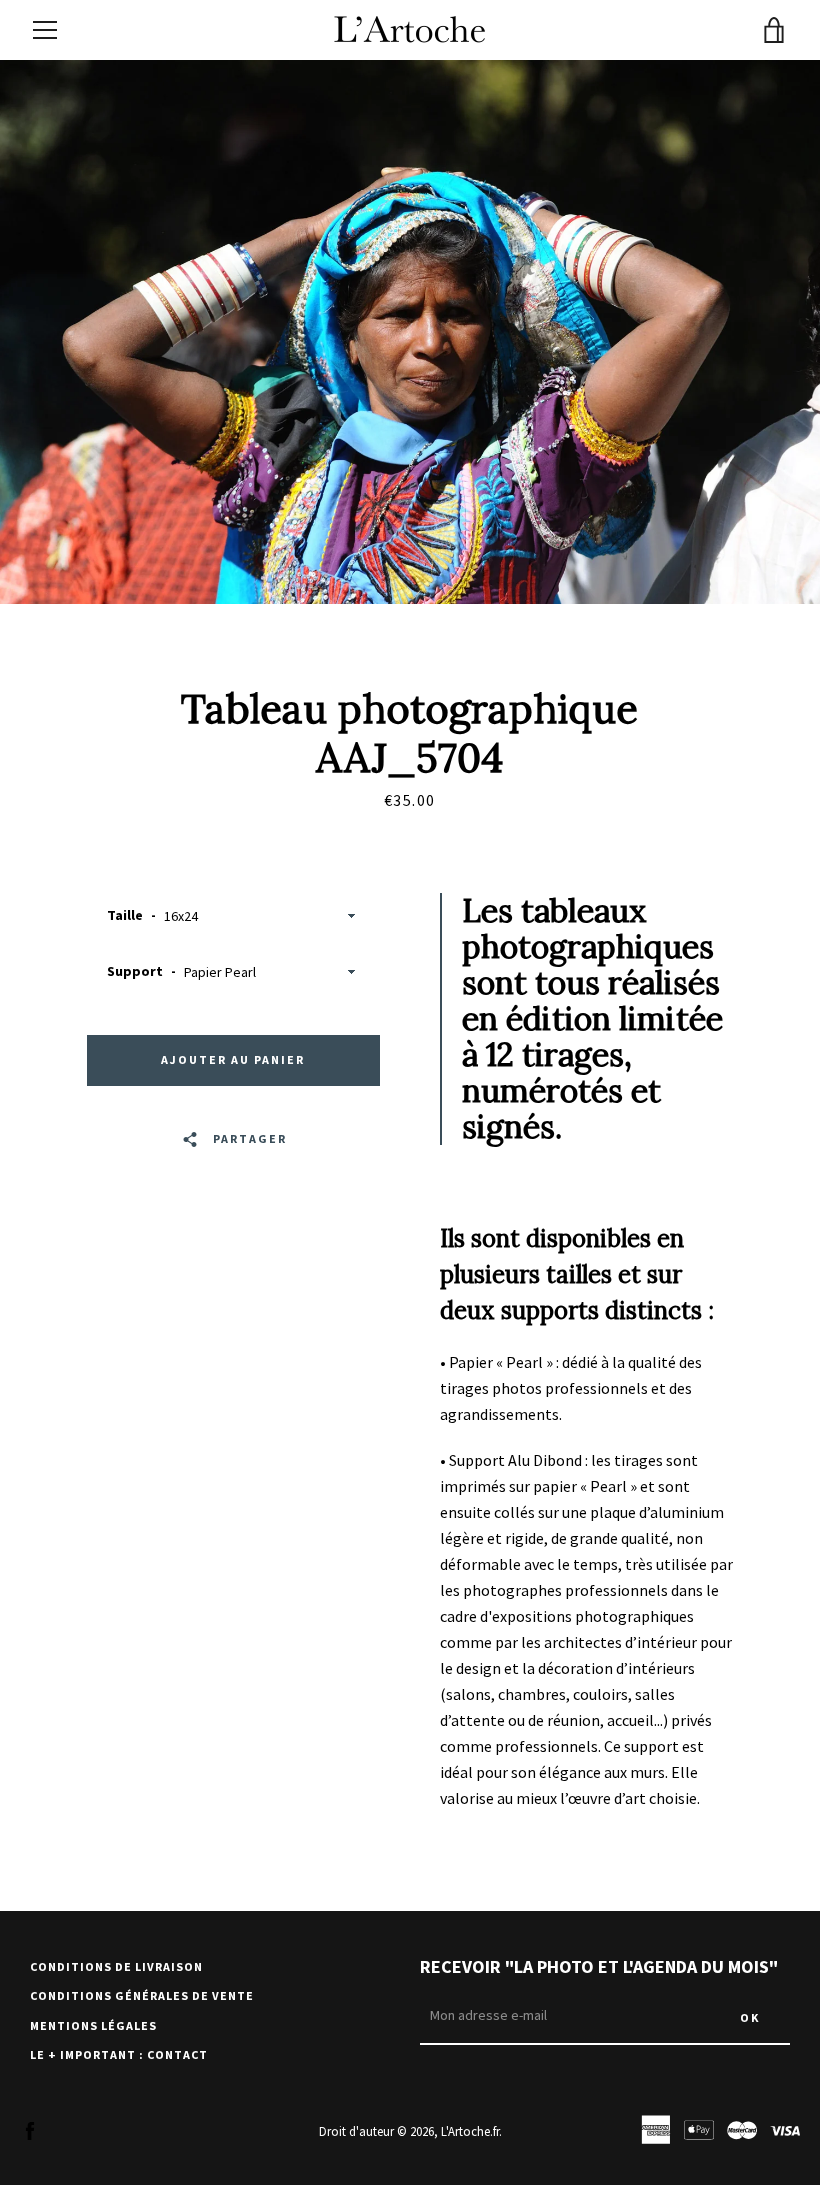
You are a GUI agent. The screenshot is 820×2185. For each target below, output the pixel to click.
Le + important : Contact (119, 2054)
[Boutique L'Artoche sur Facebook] (30, 2130)
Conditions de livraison (116, 1966)
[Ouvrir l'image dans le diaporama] (410, 332)
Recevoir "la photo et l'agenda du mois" (599, 1966)
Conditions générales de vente (142, 1995)
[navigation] (45, 30)
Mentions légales (93, 2025)
